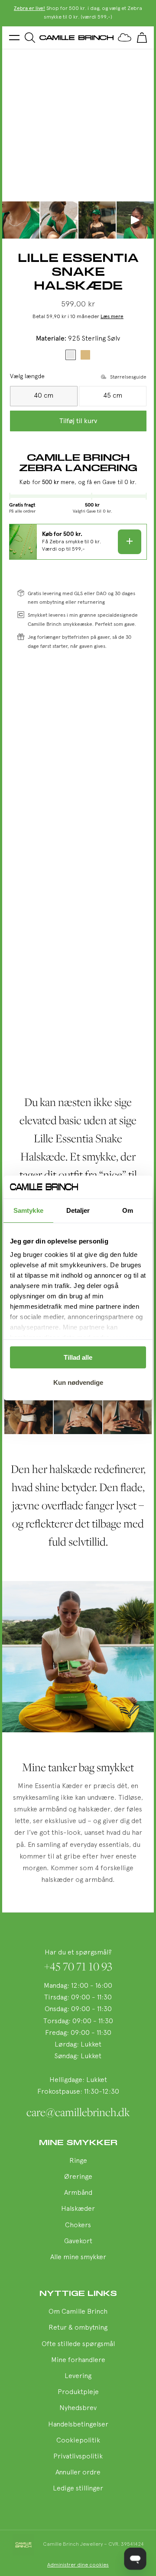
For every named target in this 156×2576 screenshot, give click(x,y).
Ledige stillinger (78, 2489)
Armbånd (78, 2193)
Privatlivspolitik (78, 2457)
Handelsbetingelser (78, 2425)
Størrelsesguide (128, 377)
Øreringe (78, 2177)
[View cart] (142, 38)
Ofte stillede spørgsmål (78, 2344)
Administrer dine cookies (78, 2565)
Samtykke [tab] (28, 1210)
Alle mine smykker (78, 2257)
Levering (78, 2376)
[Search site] (30, 38)
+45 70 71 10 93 (78, 1967)
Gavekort (78, 2241)
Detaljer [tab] (78, 1210)
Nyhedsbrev (78, 2408)
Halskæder (78, 2209)
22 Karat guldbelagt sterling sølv (85, 355)
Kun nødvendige (78, 1382)
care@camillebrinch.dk (78, 2112)
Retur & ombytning (78, 2328)
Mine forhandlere (78, 2360)
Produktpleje (78, 2392)
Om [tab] (128, 1210)
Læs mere (112, 317)
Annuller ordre (78, 2473)
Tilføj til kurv (78, 421)
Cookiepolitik (78, 2441)
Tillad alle (78, 1357)
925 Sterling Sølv (71, 355)
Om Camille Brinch (78, 2312)
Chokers (78, 2225)
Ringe (78, 2161)
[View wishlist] (125, 38)
